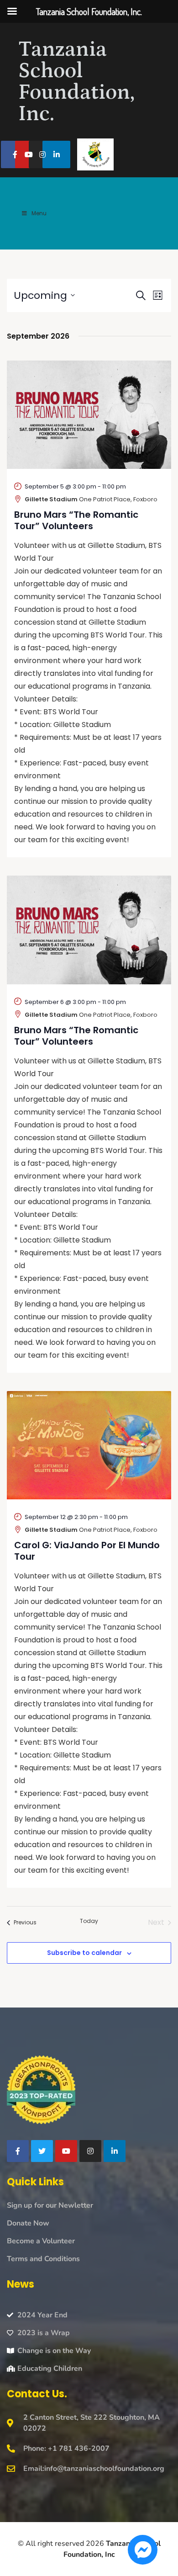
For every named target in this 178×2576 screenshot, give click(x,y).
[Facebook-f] (15, 155)
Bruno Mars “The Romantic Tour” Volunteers (76, 520)
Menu (39, 213)
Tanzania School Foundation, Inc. (76, 82)
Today (89, 1921)
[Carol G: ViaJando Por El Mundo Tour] (89, 1445)
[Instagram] (43, 155)
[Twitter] (42, 2151)
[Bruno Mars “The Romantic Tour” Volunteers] (89, 415)
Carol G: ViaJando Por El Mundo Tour (87, 1551)
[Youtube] (29, 155)
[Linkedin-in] (56, 155)
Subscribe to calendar (84, 1953)
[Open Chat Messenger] (143, 2550)
